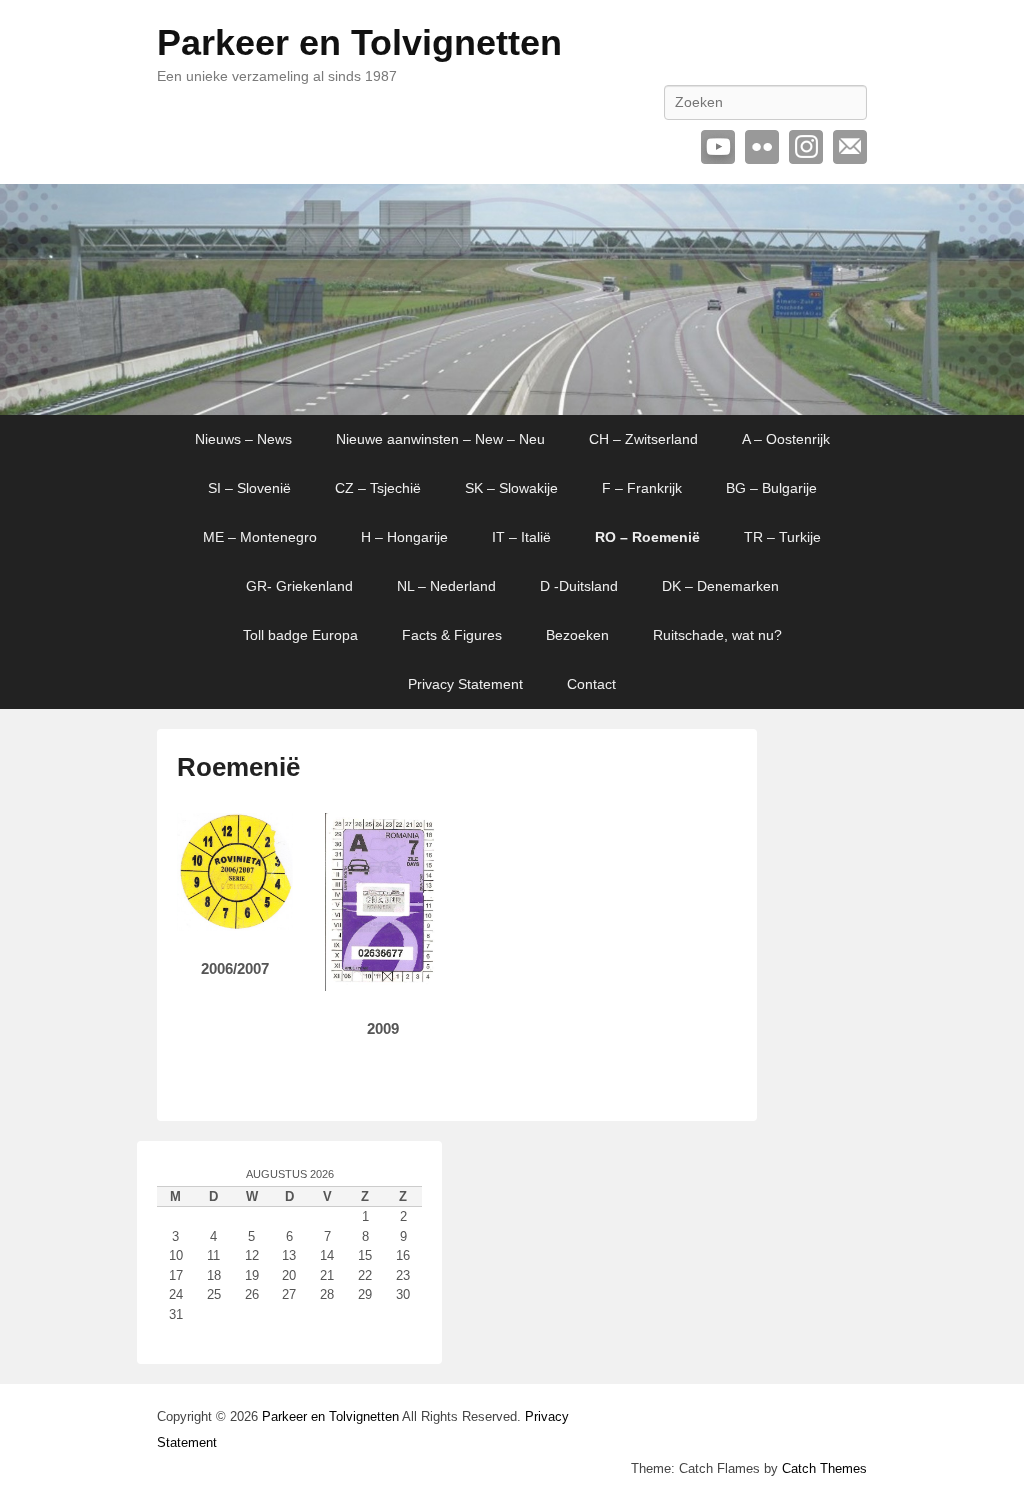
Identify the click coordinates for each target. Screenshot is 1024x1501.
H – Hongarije (404, 537)
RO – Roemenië (647, 537)
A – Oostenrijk (786, 439)
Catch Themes (824, 1468)
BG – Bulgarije (771, 488)
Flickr (762, 147)
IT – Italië (521, 537)
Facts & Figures (452, 635)
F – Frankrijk (642, 488)
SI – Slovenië (249, 488)
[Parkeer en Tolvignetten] (512, 299)
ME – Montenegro (260, 537)
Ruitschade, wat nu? (717, 635)
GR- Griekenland (299, 586)
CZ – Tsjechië (378, 488)
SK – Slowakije (511, 488)
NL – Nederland (446, 586)
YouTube (718, 147)
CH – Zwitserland (643, 439)
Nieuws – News (243, 439)
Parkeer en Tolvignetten (359, 42)
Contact (591, 684)
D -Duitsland (579, 586)
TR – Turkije (782, 537)
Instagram (806, 147)
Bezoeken (577, 635)
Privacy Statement (465, 684)
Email (850, 147)
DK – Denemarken (720, 586)
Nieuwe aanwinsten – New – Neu (440, 439)
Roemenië (238, 767)
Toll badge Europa (300, 635)
